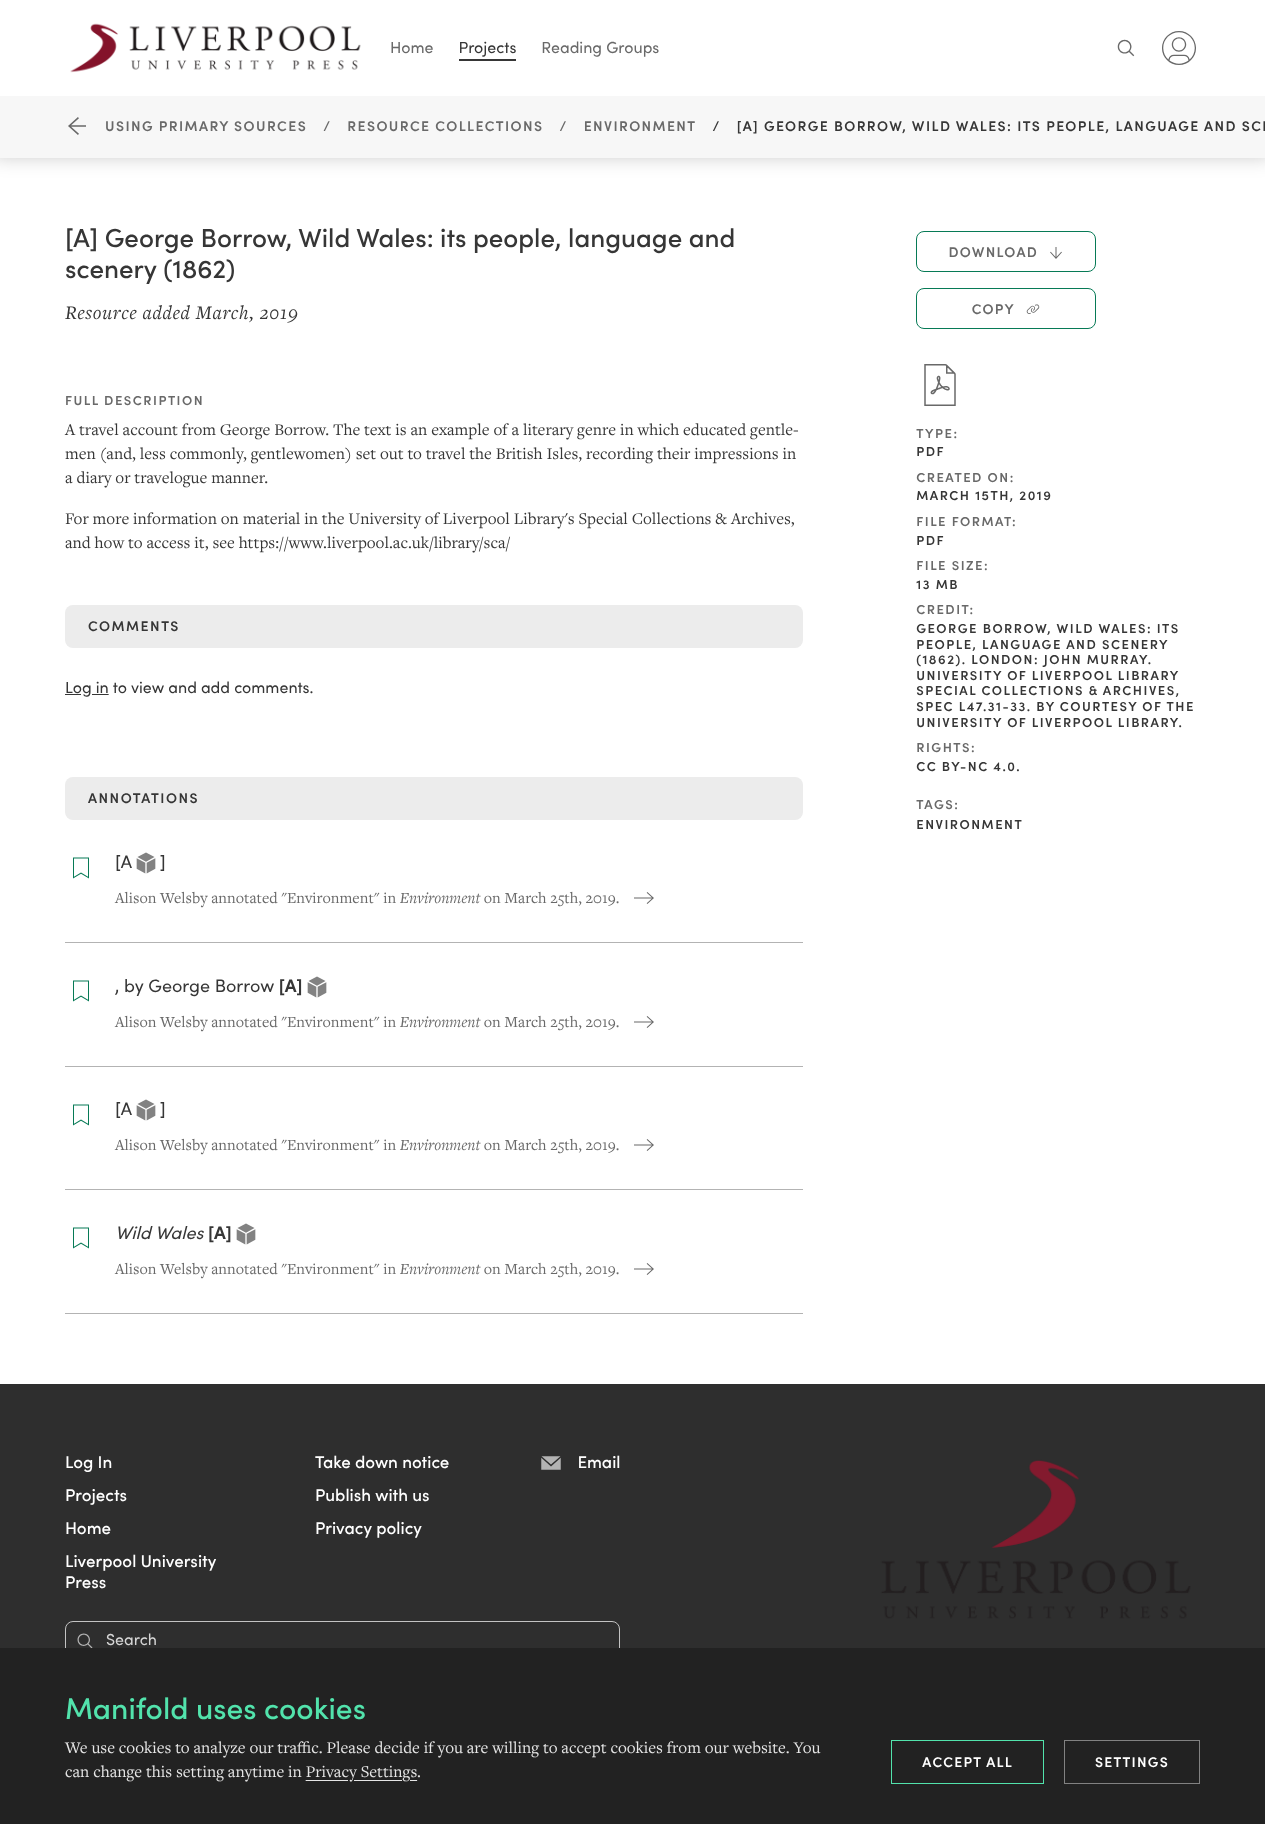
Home (412, 47)
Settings (1132, 1761)
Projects (488, 47)
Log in (87, 687)
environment (969, 823)
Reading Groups (600, 47)
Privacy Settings (361, 1772)
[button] (88, 1461)
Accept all (967, 1761)
